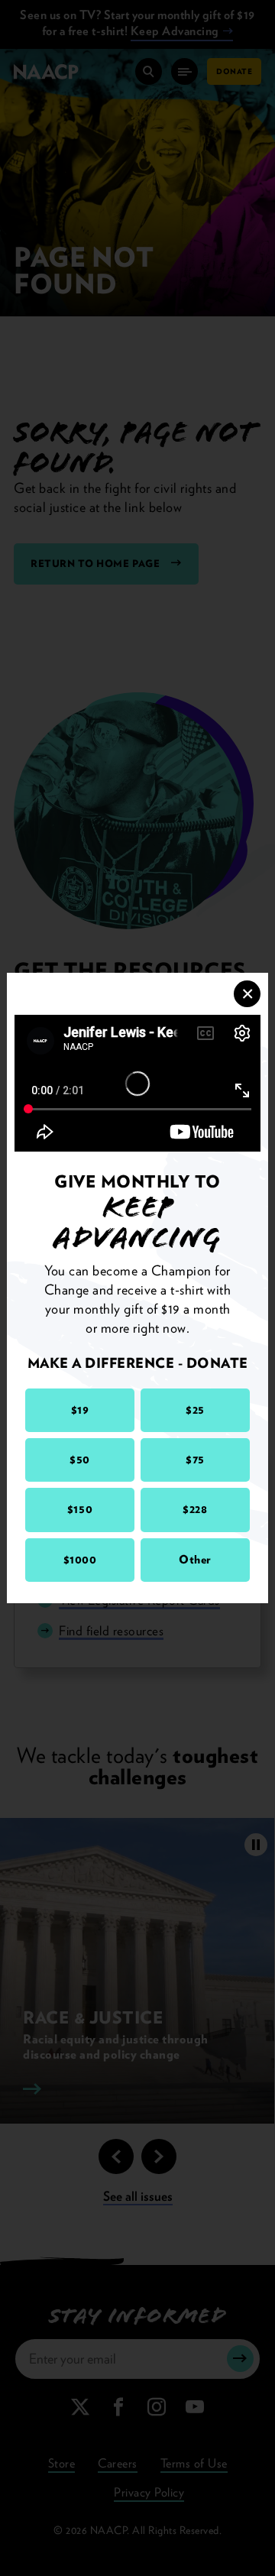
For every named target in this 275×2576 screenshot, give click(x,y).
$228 (195, 1509)
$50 (80, 1460)
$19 (80, 1410)
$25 (195, 1410)
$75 (195, 1460)
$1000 (80, 1560)
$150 (80, 1509)
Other (195, 1560)
